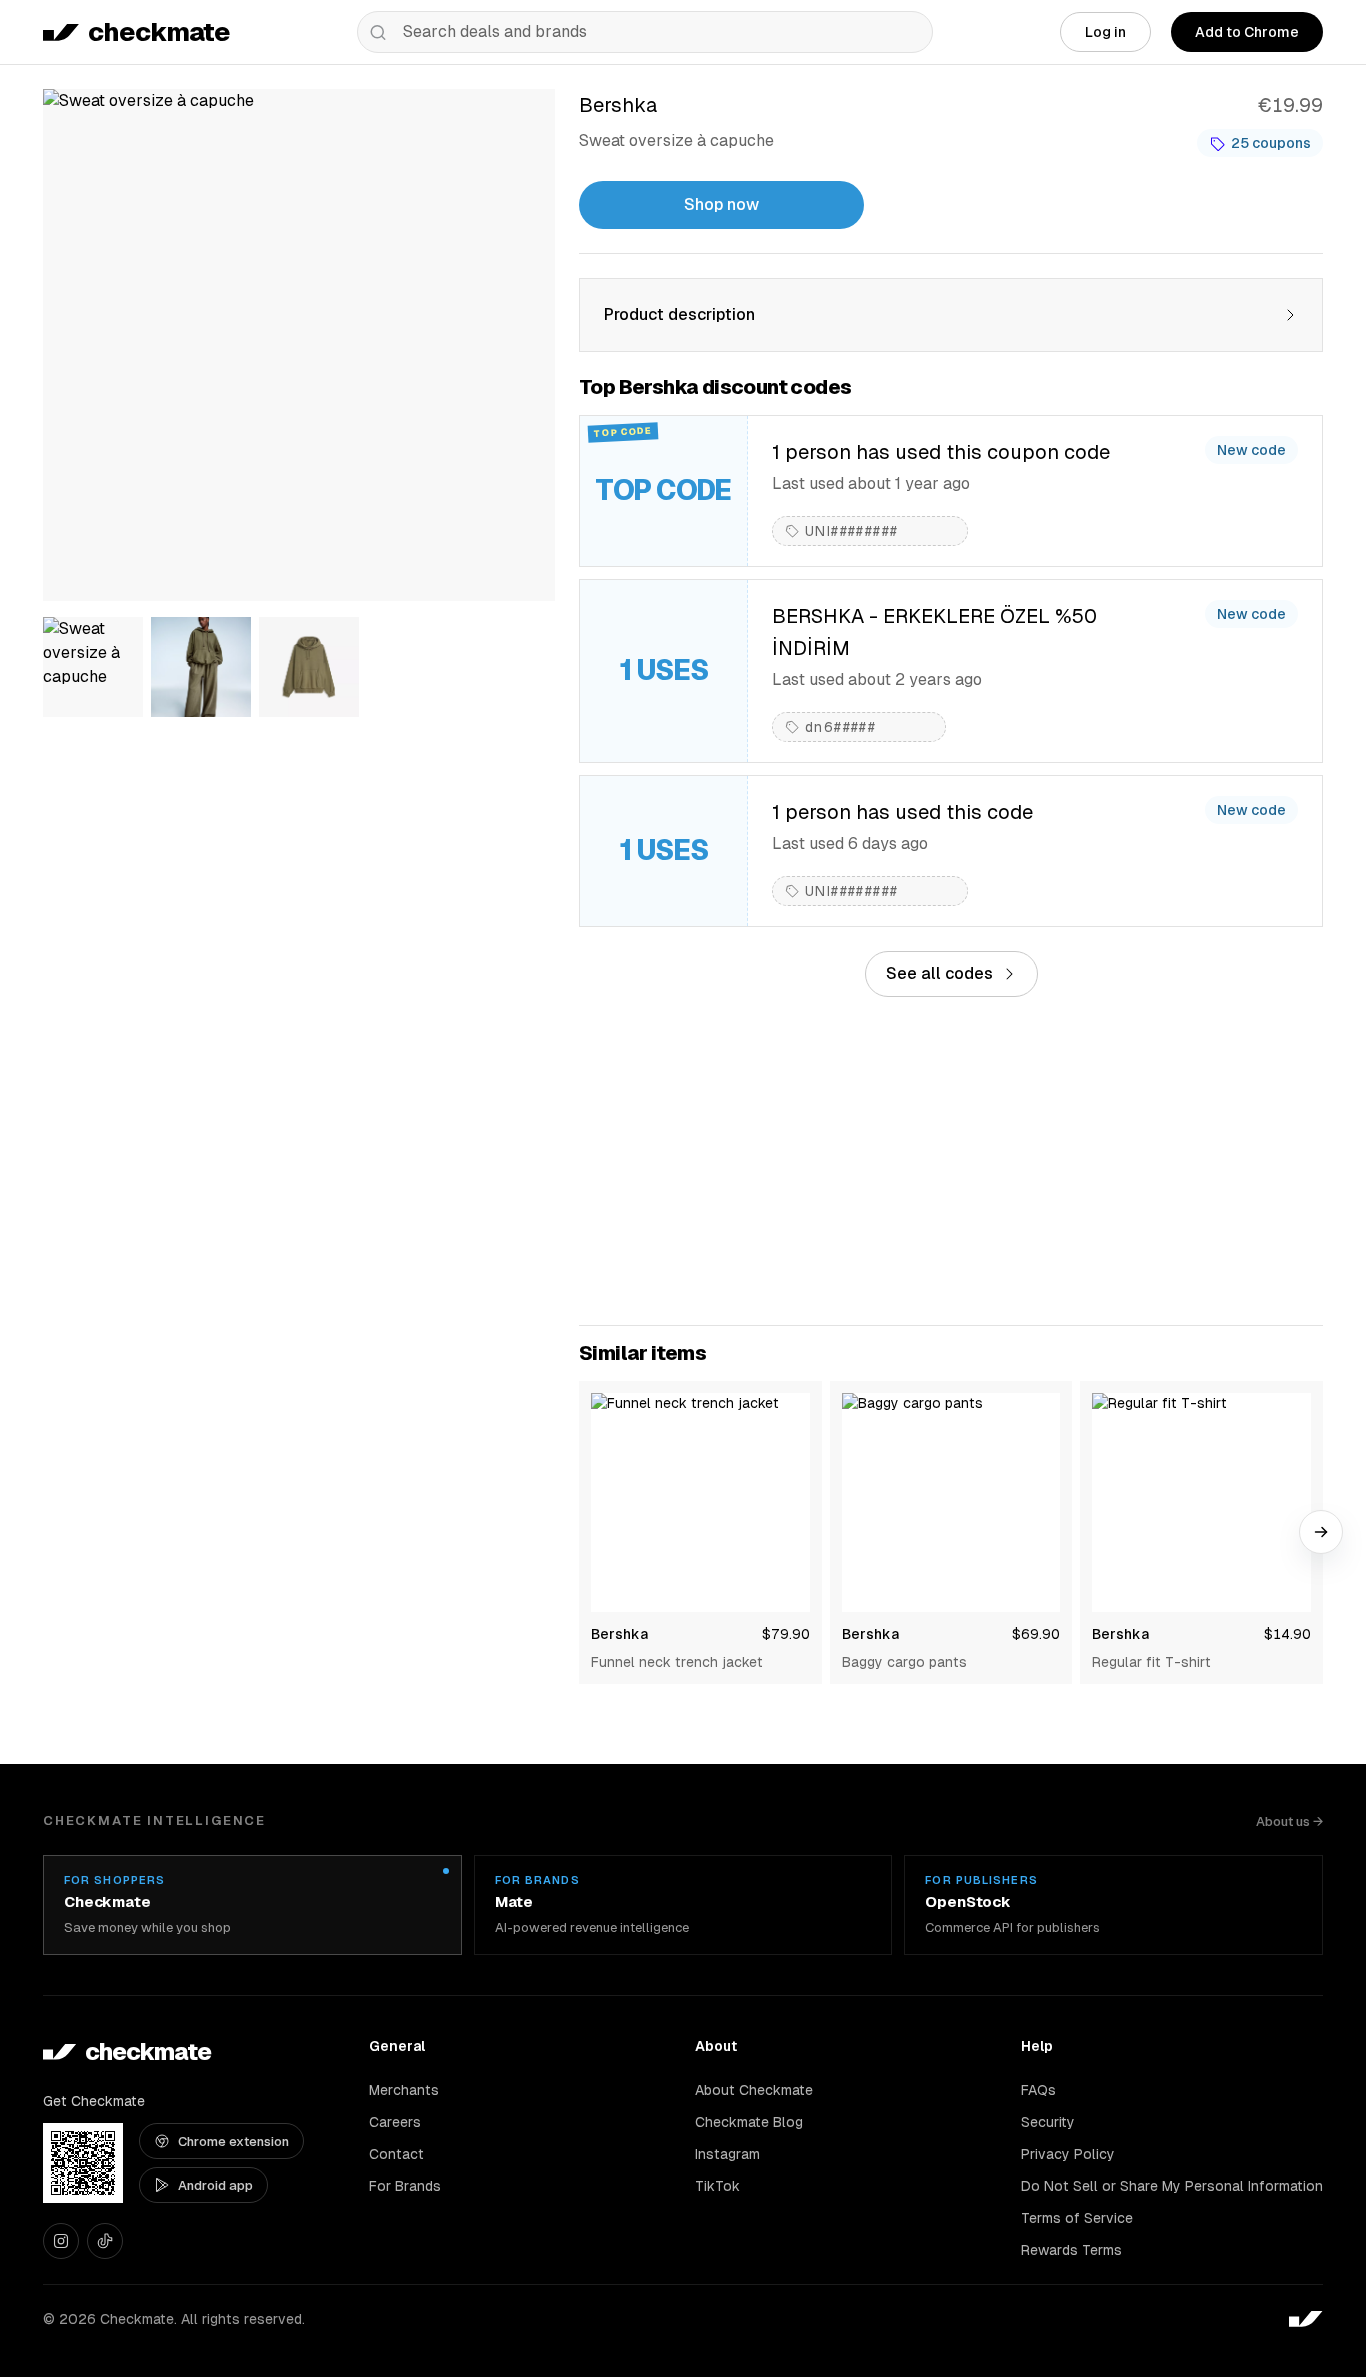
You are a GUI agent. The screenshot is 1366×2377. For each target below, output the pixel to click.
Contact (396, 2154)
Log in (1105, 32)
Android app (215, 2185)
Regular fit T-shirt (1151, 1662)
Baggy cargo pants (904, 1662)
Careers (395, 2122)
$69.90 (1036, 1634)
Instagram (727, 2154)
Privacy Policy (1068, 2154)
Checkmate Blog (749, 2122)
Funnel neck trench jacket (677, 1662)
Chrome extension (233, 2141)
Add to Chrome (1247, 32)
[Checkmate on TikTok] (105, 2241)
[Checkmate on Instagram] (61, 2241)
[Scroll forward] (1321, 1532)
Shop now (721, 204)
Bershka (619, 1634)
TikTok (717, 2186)
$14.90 (1287, 1634)
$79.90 (786, 1634)
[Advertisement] (951, 1161)
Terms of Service (1077, 2218)
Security (1048, 2122)
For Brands (405, 2186)
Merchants (404, 2090)
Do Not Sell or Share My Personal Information (1172, 2186)
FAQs (1038, 2090)
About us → (1289, 1821)
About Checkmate (754, 2090)
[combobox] (645, 32)
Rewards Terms (1071, 2250)
